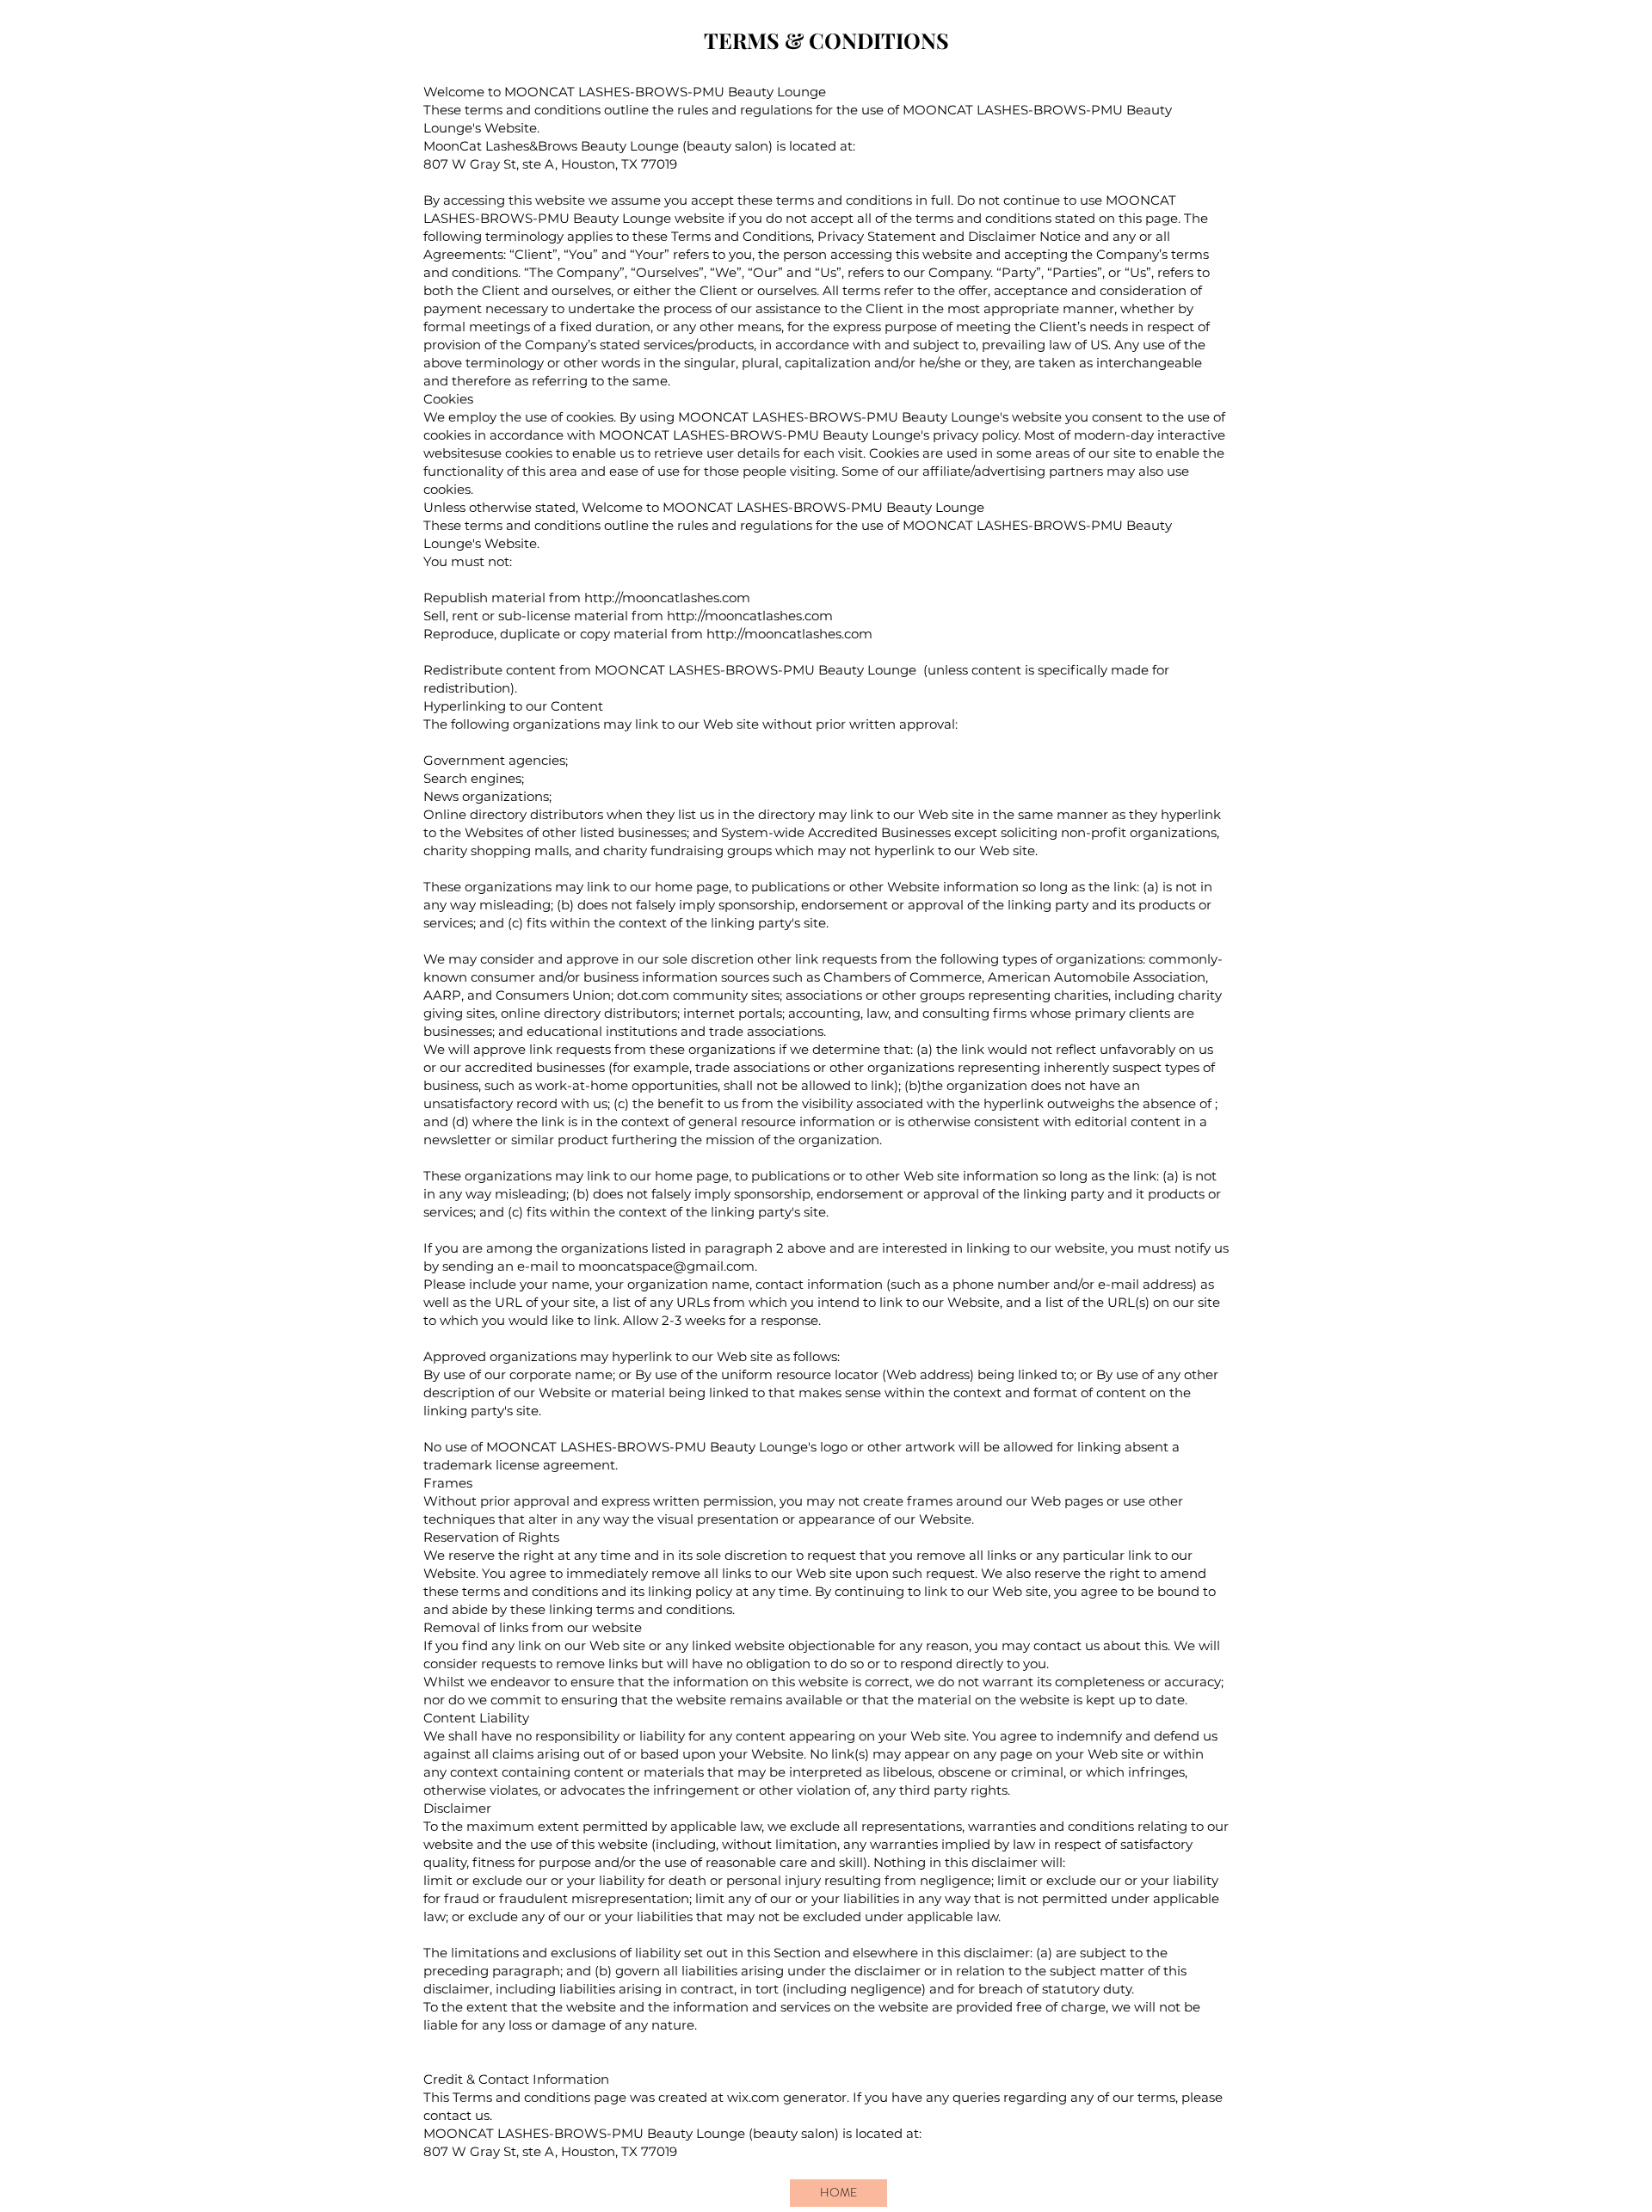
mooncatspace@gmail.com (666, 1266)
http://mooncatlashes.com (667, 598)
